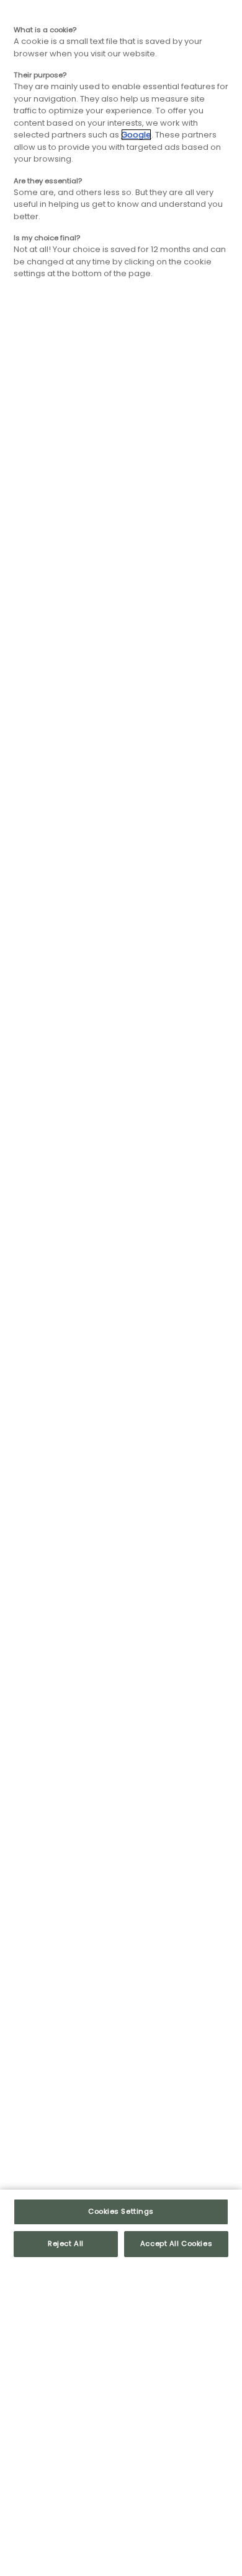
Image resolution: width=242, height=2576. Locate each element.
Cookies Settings (121, 2211)
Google (136, 135)
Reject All (66, 2243)
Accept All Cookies (176, 2243)
